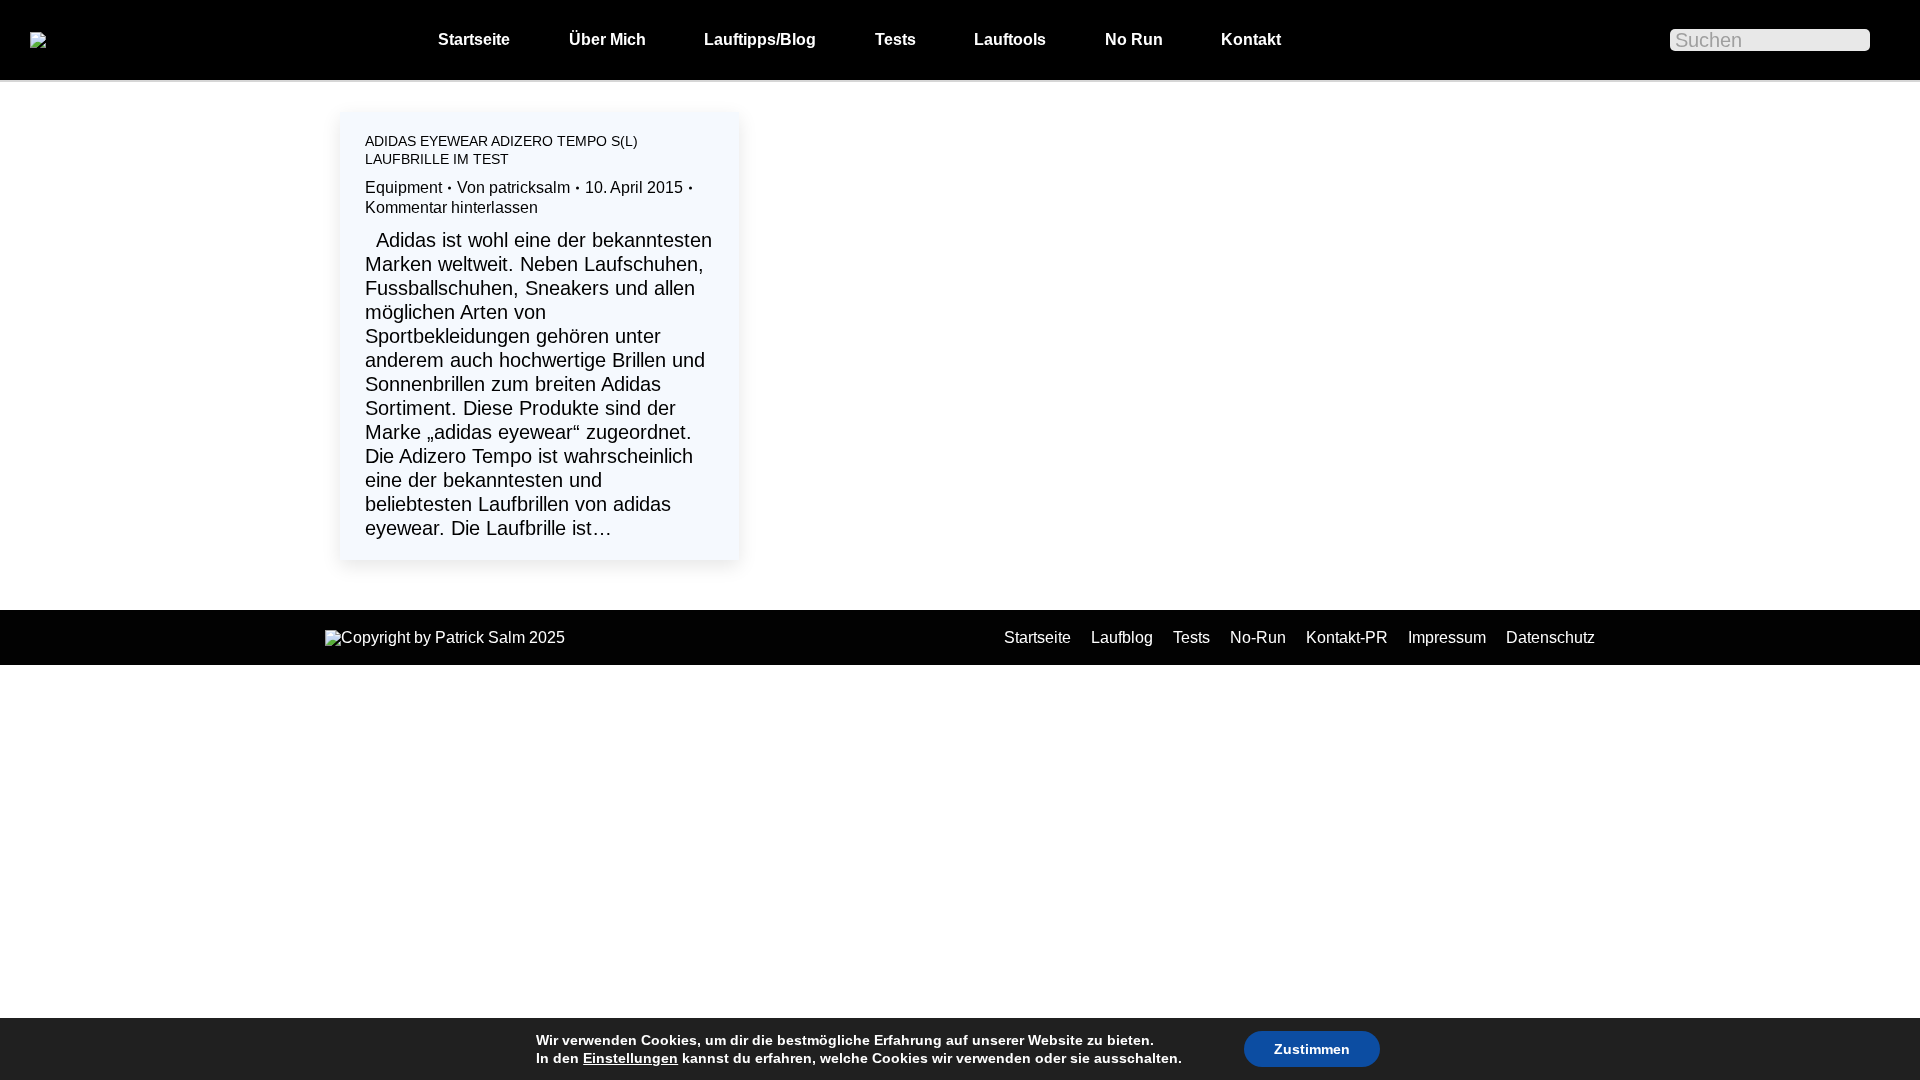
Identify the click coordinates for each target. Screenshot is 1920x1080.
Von (513, 187)
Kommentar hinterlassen (451, 207)
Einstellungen (630, 1058)
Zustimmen (1312, 1049)
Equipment (403, 187)
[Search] (1842, 40)
